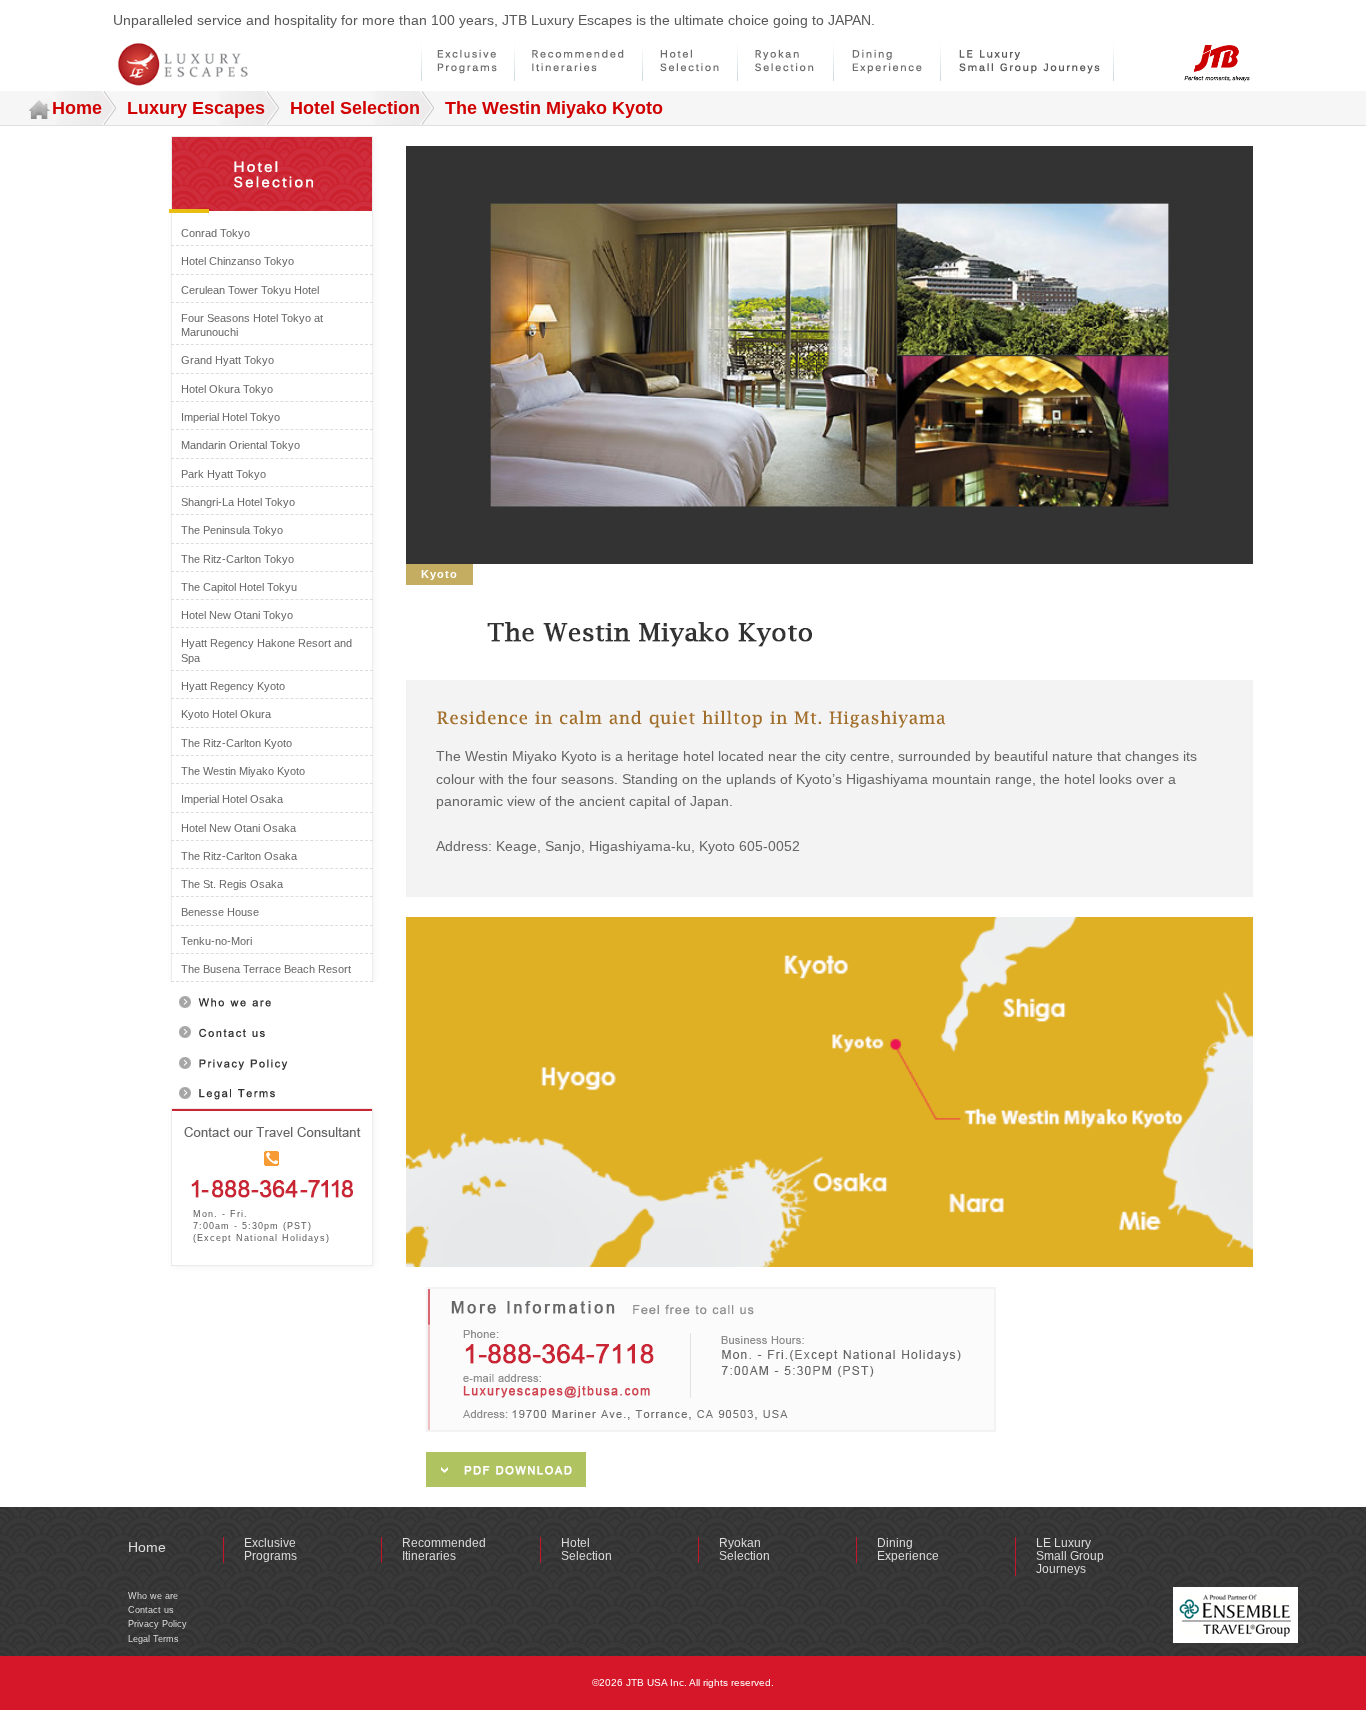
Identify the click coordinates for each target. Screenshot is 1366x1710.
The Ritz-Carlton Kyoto (236, 743)
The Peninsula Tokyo (232, 530)
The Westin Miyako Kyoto (243, 771)
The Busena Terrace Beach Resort (266, 969)
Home (77, 108)
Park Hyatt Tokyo (223, 474)
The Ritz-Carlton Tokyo (237, 559)
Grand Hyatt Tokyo (227, 360)
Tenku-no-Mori (216, 941)
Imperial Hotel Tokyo (230, 417)
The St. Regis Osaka (232, 884)
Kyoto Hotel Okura (226, 714)
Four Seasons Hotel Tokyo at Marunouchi (252, 325)
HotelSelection (586, 1549)
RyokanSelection (744, 1549)
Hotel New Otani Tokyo (237, 615)
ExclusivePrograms (270, 1549)
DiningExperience (908, 1549)
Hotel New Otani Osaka (238, 828)
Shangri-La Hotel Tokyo (238, 502)
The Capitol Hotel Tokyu (239, 587)
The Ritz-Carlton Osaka (239, 856)
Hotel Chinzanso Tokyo (237, 261)
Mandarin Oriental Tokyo (240, 445)
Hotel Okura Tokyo (227, 389)
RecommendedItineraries (444, 1549)
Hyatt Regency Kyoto (233, 686)
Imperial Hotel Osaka (232, 799)
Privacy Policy (157, 1624)
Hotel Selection (355, 108)
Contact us (151, 1610)
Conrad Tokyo (215, 233)
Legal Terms (153, 1639)
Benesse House (220, 912)
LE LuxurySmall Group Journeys (1070, 1556)
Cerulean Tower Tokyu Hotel (250, 290)
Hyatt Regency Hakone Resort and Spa (266, 650)
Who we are (153, 1596)
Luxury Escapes (196, 108)
